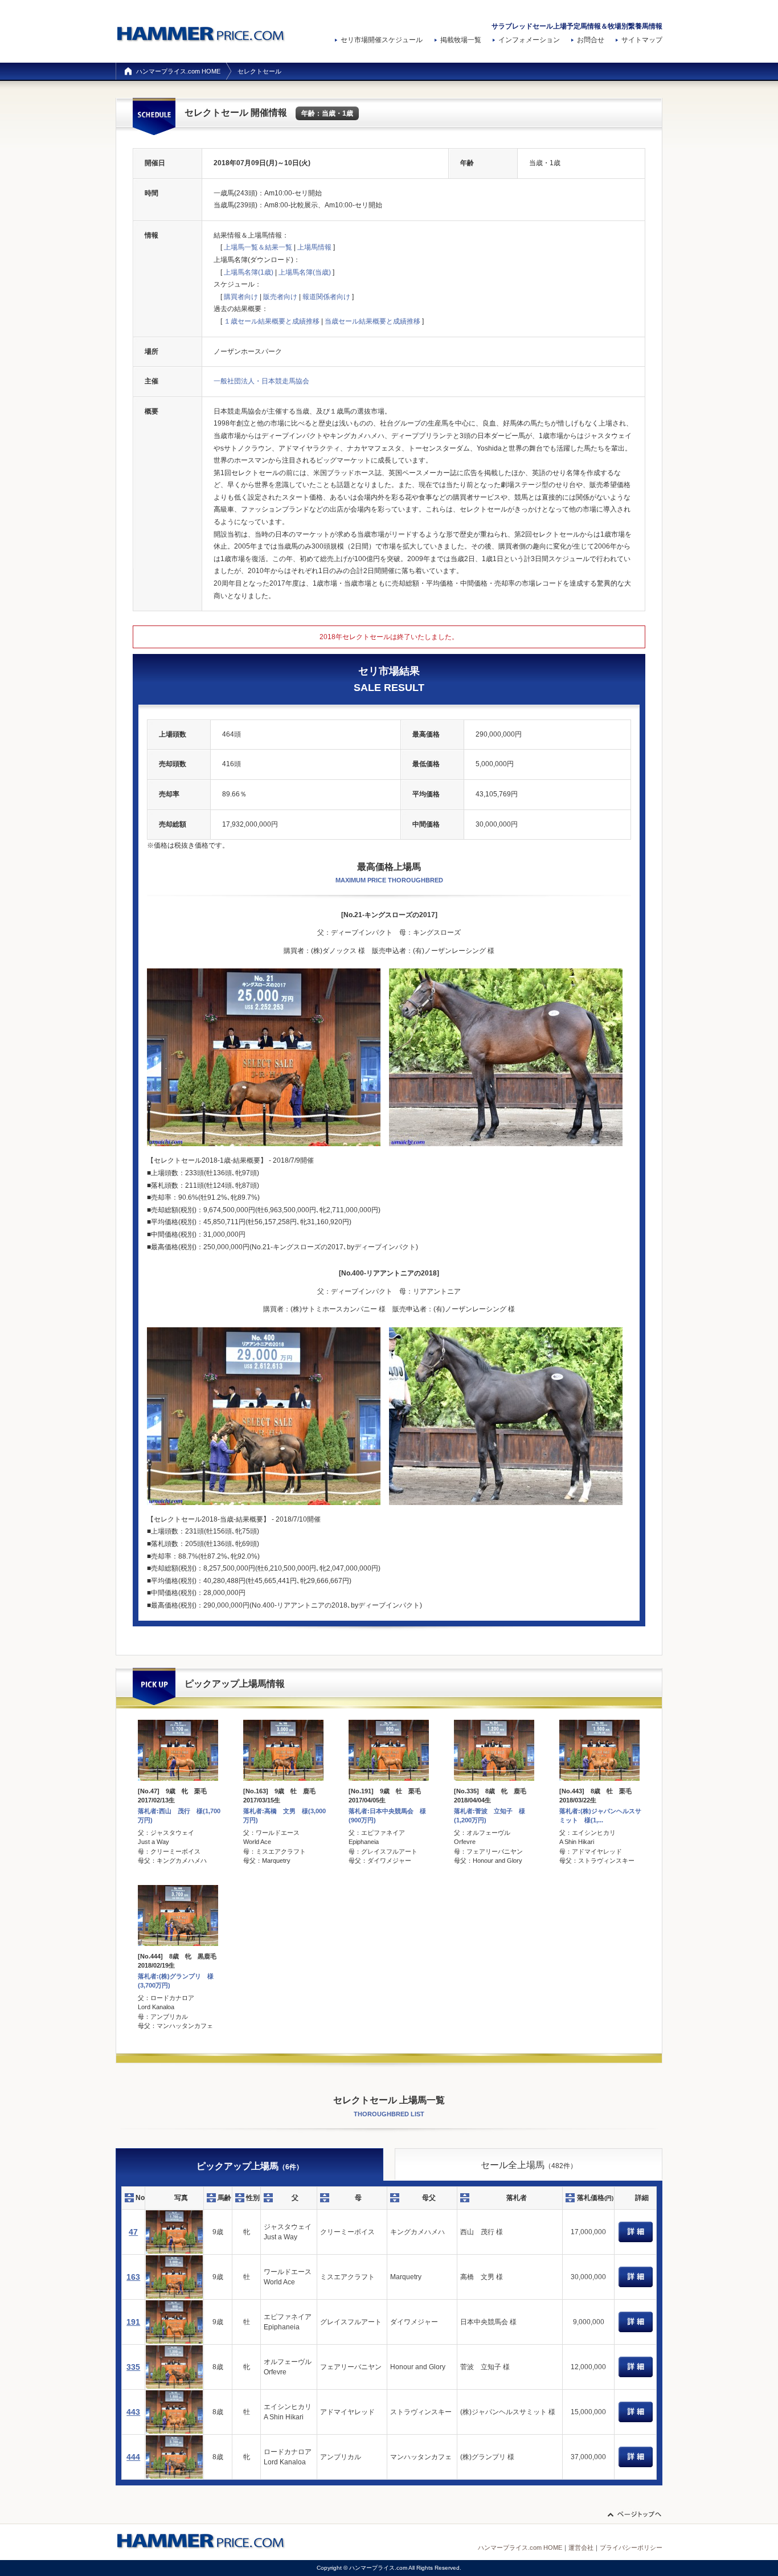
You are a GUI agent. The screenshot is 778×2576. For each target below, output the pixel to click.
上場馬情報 (314, 247)
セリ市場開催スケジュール (382, 40)
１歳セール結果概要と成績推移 (272, 321)
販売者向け (280, 297)
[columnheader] (134, 2198)
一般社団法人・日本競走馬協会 (261, 381)
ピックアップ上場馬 (250, 2166)
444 (133, 2457)
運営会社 (581, 2548)
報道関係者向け (326, 297)
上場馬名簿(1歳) (249, 272)
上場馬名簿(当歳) (305, 272)
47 (133, 2232)
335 (133, 2367)
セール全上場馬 (529, 2165)
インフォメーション (529, 40)
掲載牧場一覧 (461, 40)
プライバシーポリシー (631, 2548)
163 (133, 2277)
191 (133, 2322)
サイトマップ (642, 40)
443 (133, 2412)
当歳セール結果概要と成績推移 (372, 321)
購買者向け (241, 297)
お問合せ (591, 40)
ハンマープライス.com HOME (178, 71)
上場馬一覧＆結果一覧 (258, 247)
